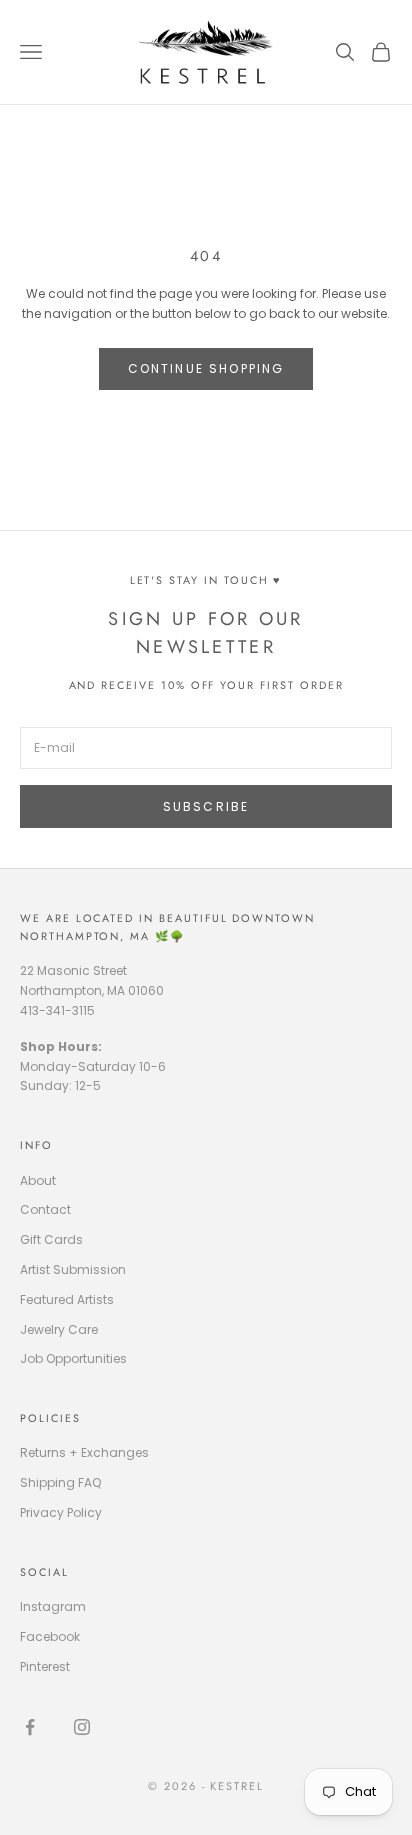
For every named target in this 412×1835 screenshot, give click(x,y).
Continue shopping (206, 368)
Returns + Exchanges (84, 1452)
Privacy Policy (61, 1512)
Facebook (50, 1636)
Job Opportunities (73, 1358)
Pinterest (45, 1666)
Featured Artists (67, 1299)
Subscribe (206, 806)
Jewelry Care (59, 1329)
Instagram (53, 1606)
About (38, 1180)
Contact (45, 1209)
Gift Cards (51, 1239)
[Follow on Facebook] (30, 1727)
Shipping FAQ (60, 1482)
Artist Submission (73, 1269)
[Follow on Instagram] (82, 1727)
